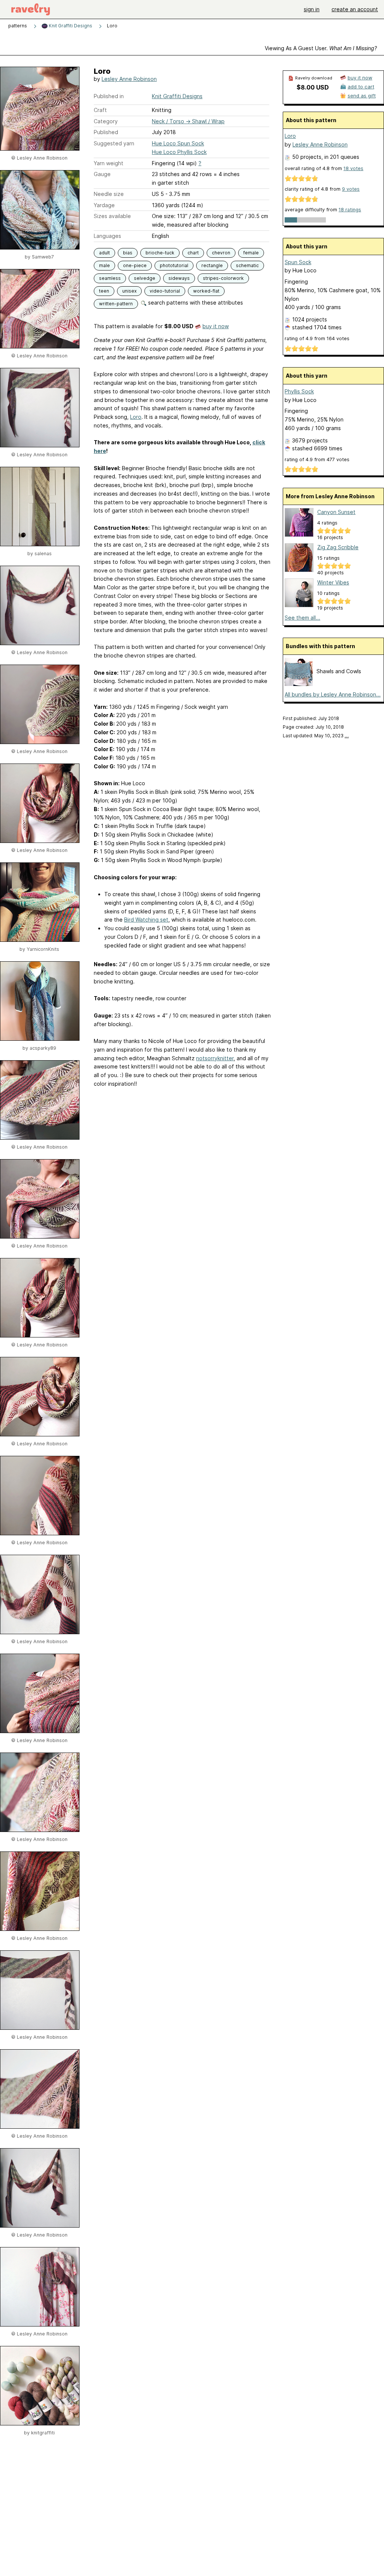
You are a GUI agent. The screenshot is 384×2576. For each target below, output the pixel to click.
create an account (355, 9)
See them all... (302, 618)
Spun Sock (298, 262)
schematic (247, 265)
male (104, 265)
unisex (129, 291)
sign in (312, 9)
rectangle (212, 265)
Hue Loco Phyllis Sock (179, 152)
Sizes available (112, 216)
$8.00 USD (313, 87)
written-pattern (116, 304)
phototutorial (174, 265)
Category (106, 121)
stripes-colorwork (223, 278)
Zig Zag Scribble (338, 547)
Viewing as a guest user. (321, 48)
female (251, 253)
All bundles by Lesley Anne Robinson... (333, 694)
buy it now (216, 326)
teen (104, 291)
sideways (179, 278)
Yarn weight (109, 163)
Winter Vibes (333, 582)
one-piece (135, 265)
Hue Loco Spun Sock (178, 143)
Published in (109, 96)
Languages (107, 236)
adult (104, 253)
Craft (100, 110)
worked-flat (206, 291)
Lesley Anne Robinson (129, 79)
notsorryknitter (215, 1058)
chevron (221, 253)
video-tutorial (165, 291)
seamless (110, 278)
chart (193, 253)
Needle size (109, 194)
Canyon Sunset (336, 512)
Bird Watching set (146, 920)
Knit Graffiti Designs (70, 26)
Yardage (104, 205)
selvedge (145, 278)
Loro (136, 417)
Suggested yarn (114, 143)
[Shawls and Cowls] (299, 684)
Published (106, 132)
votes (353, 168)
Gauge (102, 174)
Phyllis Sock (299, 391)
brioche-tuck (160, 253)
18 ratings (350, 210)
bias (128, 253)
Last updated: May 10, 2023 (316, 736)
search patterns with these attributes (195, 303)
